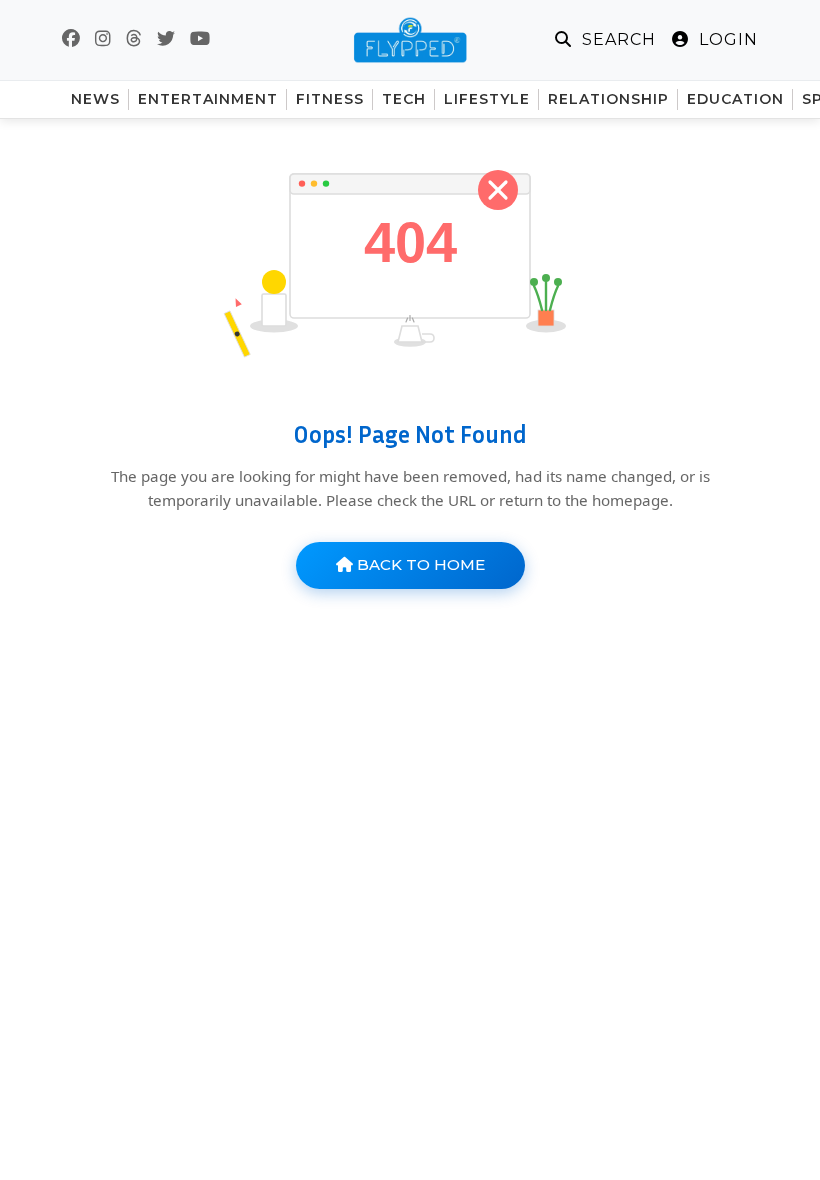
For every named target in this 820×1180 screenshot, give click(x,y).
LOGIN (726, 39)
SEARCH (616, 39)
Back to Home (419, 564)
